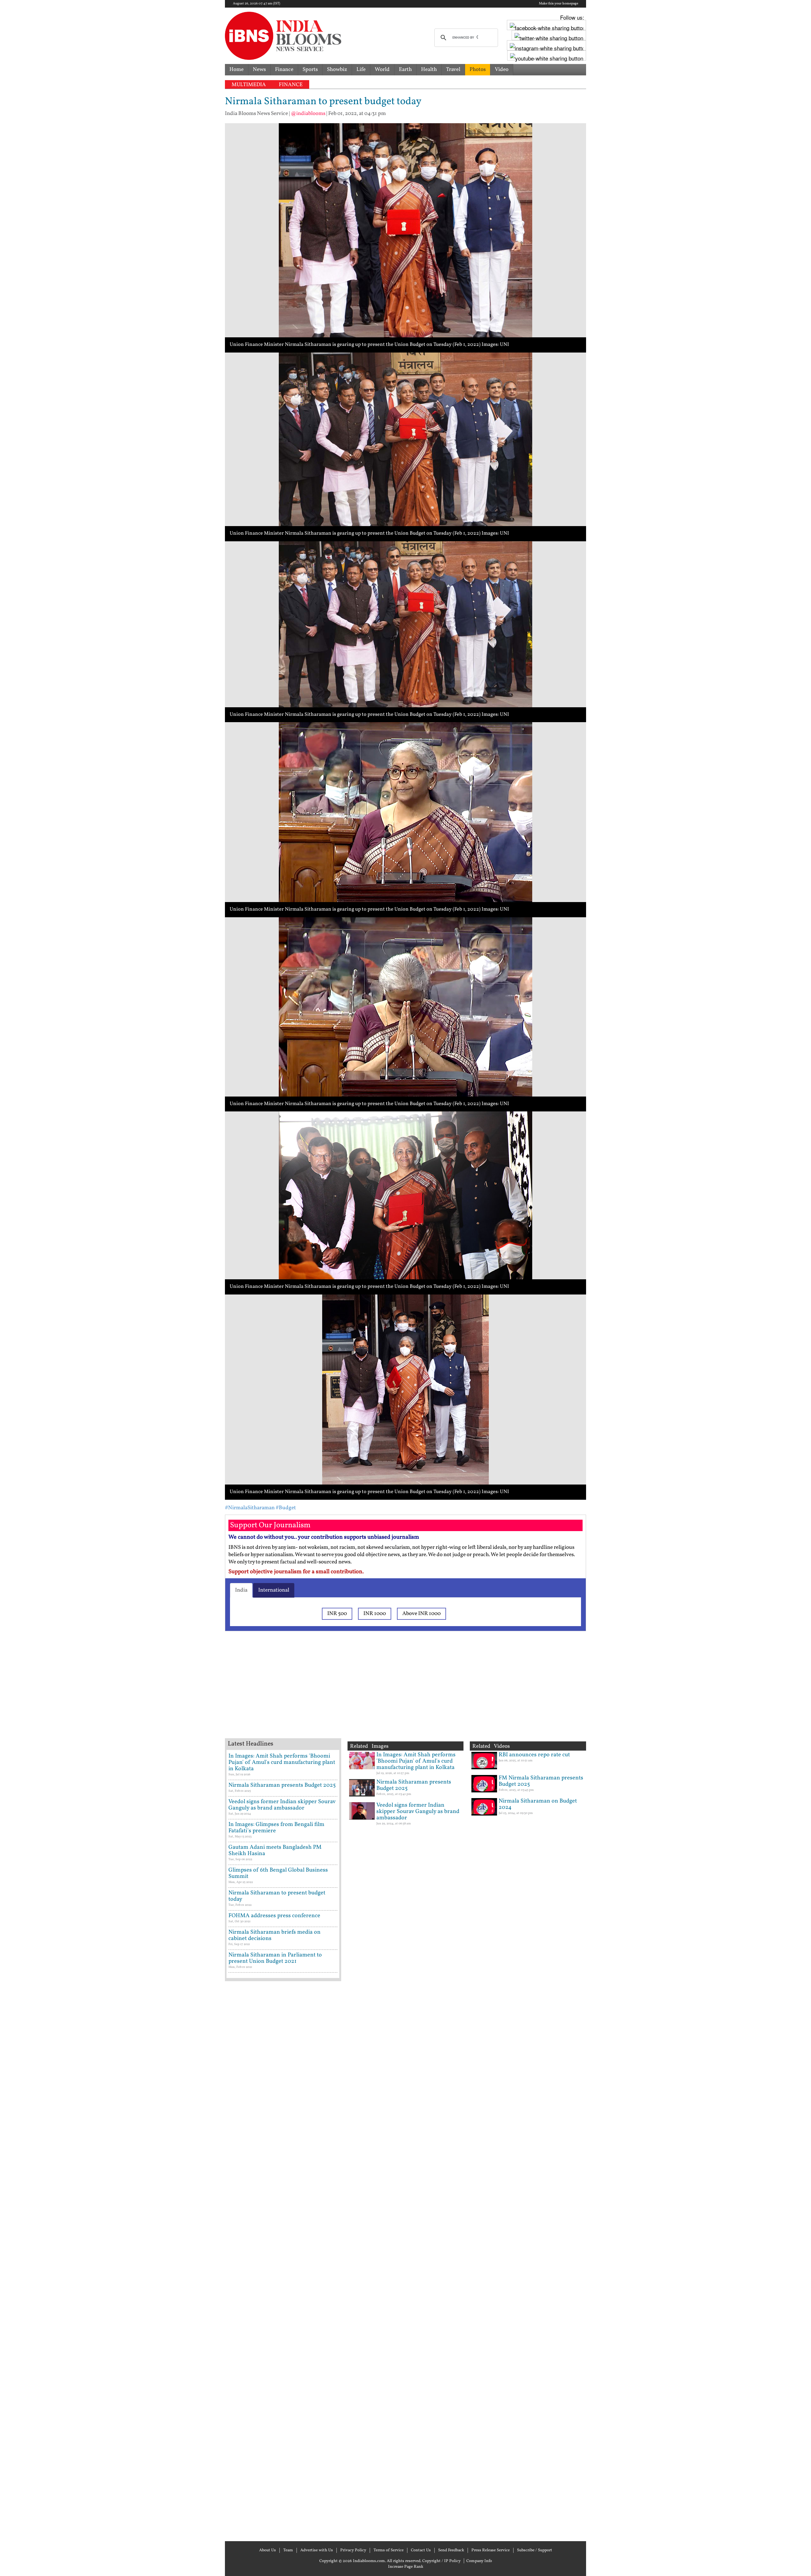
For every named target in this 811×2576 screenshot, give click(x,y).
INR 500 (337, 1614)
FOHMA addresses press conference (274, 1916)
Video (502, 70)
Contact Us (421, 2550)
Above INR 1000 (421, 1614)
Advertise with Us (317, 2550)
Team (288, 2550)
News (259, 70)
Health (429, 70)
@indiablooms (308, 114)
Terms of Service (389, 2550)
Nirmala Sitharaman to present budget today (277, 1896)
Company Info (479, 2561)
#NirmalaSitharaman (250, 1508)
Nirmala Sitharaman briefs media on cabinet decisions (275, 1935)
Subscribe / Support (535, 2550)
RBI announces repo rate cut (534, 1755)
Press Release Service (491, 2550)
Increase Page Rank (406, 2567)
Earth (405, 70)
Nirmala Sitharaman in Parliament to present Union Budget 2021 (275, 1958)
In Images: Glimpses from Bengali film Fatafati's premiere (276, 1828)
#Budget (286, 1508)
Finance (284, 70)
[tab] (241, 1590)
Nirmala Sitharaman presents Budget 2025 (282, 1785)
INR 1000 (375, 1614)
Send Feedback (451, 2550)
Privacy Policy (353, 2550)
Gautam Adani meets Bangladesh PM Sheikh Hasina (275, 1851)
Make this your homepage (559, 4)
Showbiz (337, 70)
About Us (268, 2550)
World (382, 70)
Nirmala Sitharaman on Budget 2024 (538, 1804)
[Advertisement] (326, 1693)
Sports (310, 70)
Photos (478, 70)
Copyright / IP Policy (441, 2561)
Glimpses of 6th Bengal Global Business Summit (278, 1873)
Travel (453, 70)
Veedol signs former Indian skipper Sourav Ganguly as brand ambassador (282, 1805)
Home (236, 70)
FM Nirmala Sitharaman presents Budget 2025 (541, 1781)
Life (361, 70)
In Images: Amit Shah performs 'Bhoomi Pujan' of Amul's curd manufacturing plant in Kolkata (282, 1762)
